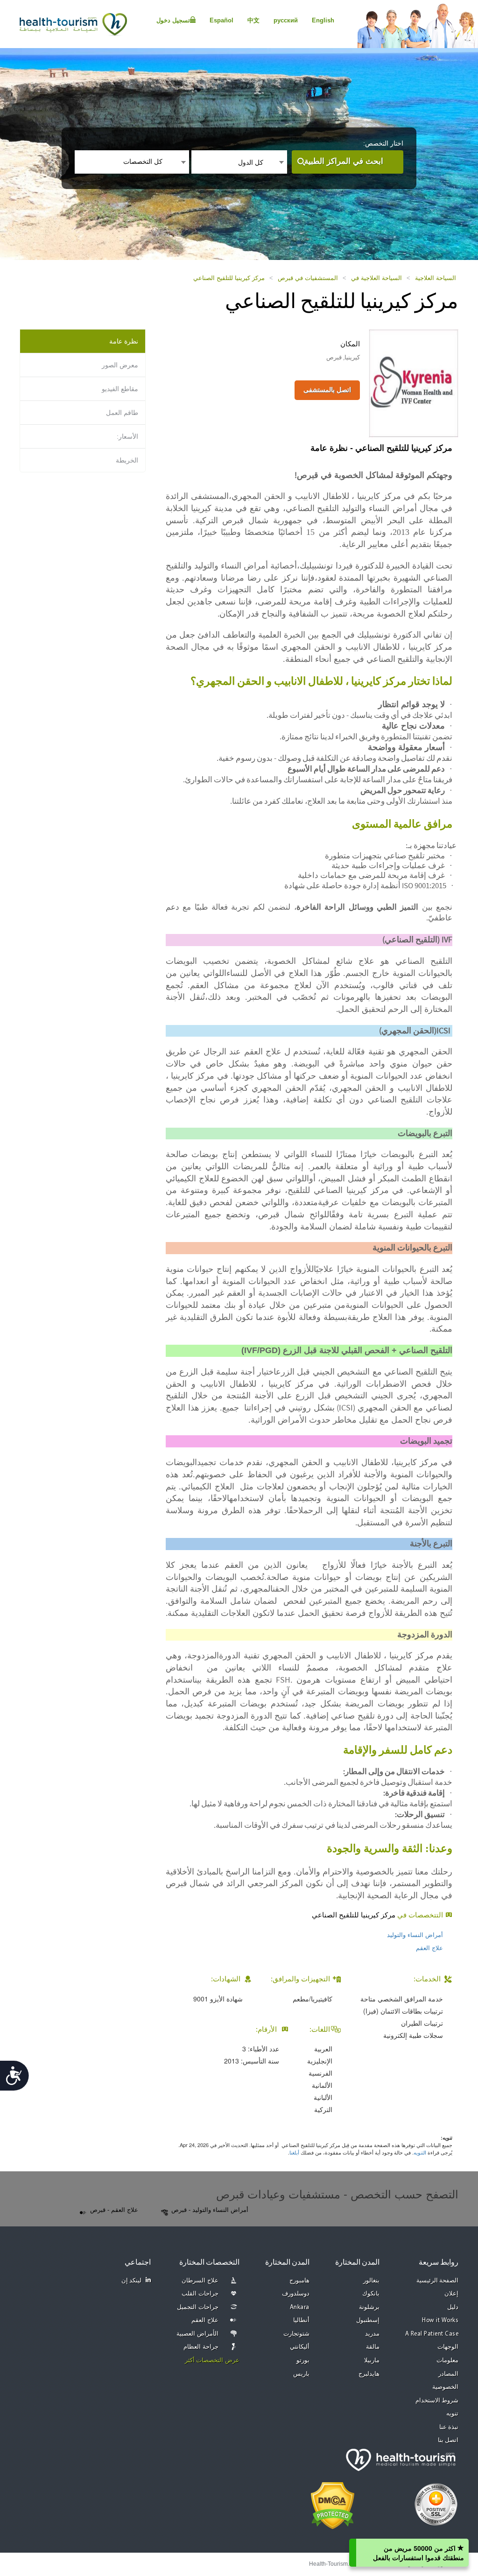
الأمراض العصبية (197, 2334)
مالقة (373, 2347)
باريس (301, 2374)
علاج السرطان (200, 2281)
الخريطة (127, 460)
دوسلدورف (296, 2294)
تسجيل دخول (173, 20)
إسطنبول (368, 2320)
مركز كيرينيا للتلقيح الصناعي (229, 278)
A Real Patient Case (432, 2334)
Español (221, 20)
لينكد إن (132, 2281)
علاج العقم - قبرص (114, 2210)
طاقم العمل (122, 413)
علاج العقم (429, 1948)
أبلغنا (294, 2152)
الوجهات (448, 2347)
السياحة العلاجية (436, 278)
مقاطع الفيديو (120, 389)
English (323, 20)
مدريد (372, 2334)
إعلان (451, 2294)
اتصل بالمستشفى (327, 390)
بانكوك (371, 2294)
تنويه (452, 2414)
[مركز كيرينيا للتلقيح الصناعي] (414, 382)
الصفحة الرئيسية (438, 2281)
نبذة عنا (449, 2427)
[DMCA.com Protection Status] (333, 2505)
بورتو (303, 2361)
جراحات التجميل (198, 2307)
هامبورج (299, 2281)
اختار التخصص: (383, 143)
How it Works (440, 2320)
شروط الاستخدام (437, 2401)
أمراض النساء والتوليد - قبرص (210, 2210)
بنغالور (371, 2281)
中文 (253, 20)
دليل (453, 2307)
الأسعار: (127, 436)
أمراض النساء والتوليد (415, 1935)
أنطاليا (301, 2320)
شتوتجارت (296, 2334)
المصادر (448, 2374)
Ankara (300, 2307)
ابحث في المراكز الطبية (344, 161)
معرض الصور (120, 365)
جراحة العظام (201, 2347)
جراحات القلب (200, 2294)
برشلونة (369, 2307)
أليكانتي (300, 2347)
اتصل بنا (448, 2440)
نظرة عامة (124, 341)
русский (286, 20)
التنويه (420, 2152)
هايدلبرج (369, 2374)
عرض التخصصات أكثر (212, 2361)
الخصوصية (445, 2387)
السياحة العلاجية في (376, 278)
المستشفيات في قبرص (308, 278)
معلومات (447, 2361)
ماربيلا (372, 2361)
